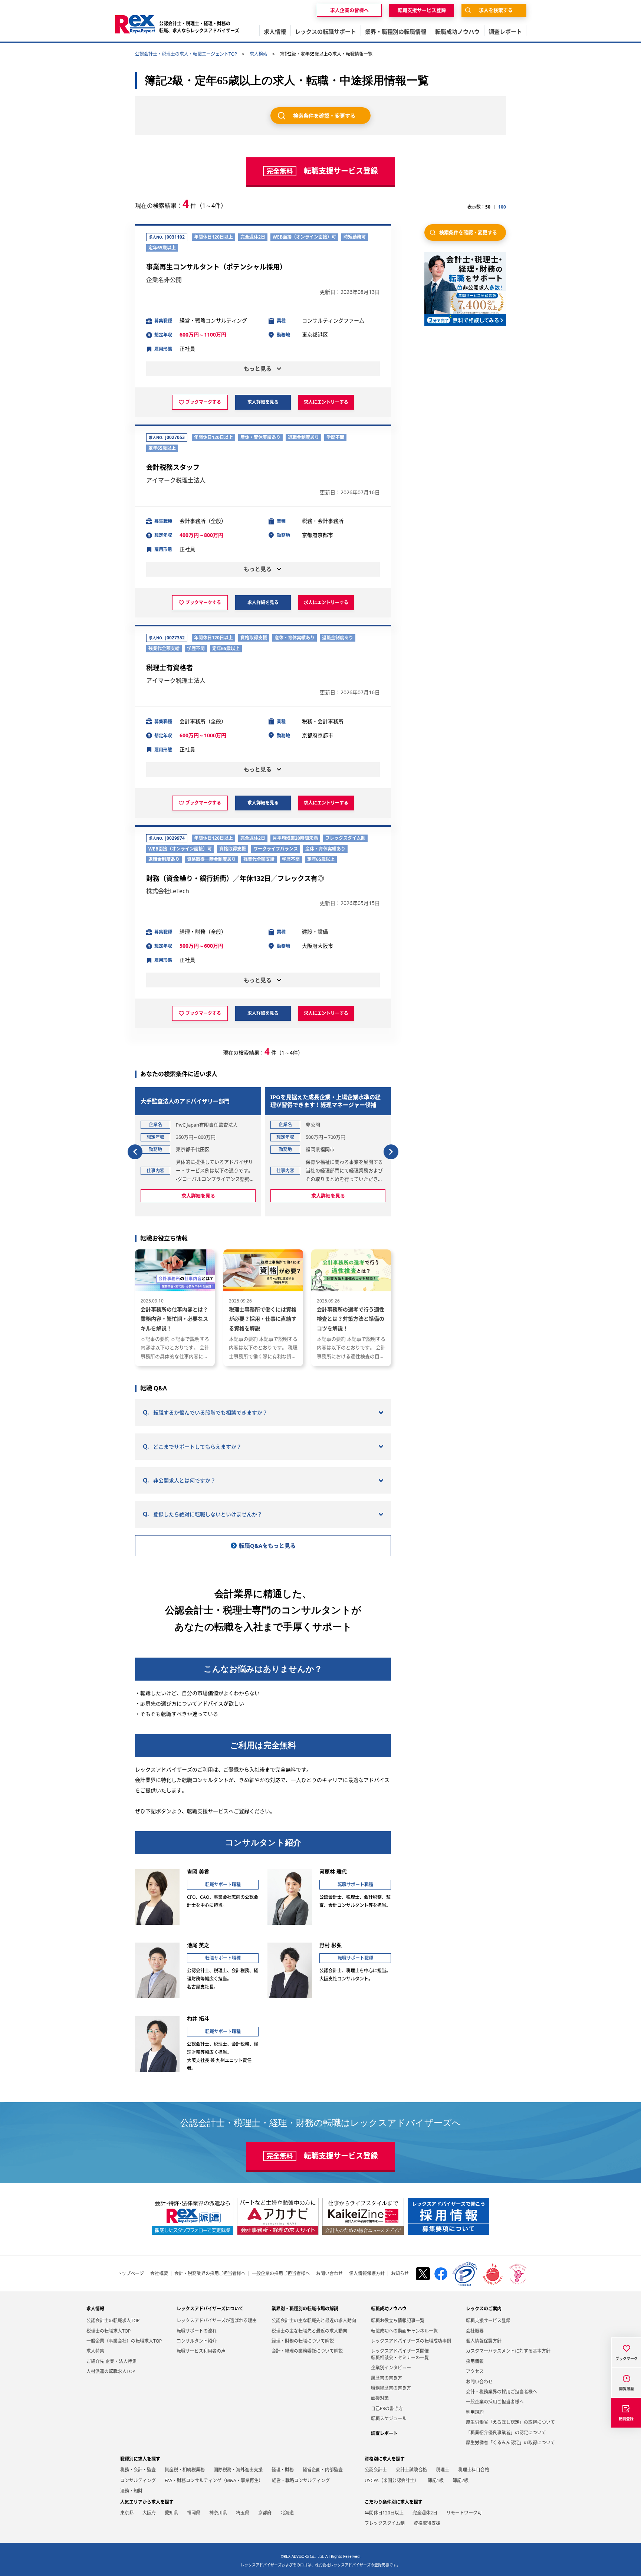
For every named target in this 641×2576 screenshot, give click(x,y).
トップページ (131, 2274)
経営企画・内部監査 (323, 2470)
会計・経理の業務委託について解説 (307, 2351)
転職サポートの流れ (197, 2331)
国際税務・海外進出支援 (238, 2470)
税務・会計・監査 (138, 2470)
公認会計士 (376, 2470)
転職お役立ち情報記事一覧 (398, 2321)
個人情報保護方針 (367, 2274)
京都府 (265, 2513)
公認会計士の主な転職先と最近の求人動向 (314, 2321)
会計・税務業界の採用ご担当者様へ (210, 2274)
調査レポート (384, 2433)
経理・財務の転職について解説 (303, 2341)
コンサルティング (138, 2480)
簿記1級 (436, 2480)
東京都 (127, 2513)
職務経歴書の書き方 (391, 2388)
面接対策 (380, 2398)
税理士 (443, 2470)
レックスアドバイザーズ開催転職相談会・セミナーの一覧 (400, 2354)
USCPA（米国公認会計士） (392, 2480)
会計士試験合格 (411, 2470)
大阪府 (149, 2513)
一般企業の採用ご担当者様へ (281, 2274)
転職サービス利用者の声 (201, 2351)
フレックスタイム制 (385, 2523)
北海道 (287, 2513)
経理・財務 (283, 2470)
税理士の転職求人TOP (109, 2331)
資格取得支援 (427, 2523)
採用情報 (475, 2361)
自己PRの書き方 (387, 2408)
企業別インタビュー (391, 2368)
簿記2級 (461, 2480)
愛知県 (171, 2513)
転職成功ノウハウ (389, 2309)
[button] (135, 1152)
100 (502, 207)
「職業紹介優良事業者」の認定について (506, 2433)
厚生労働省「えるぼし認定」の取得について (510, 2422)
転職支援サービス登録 (488, 2321)
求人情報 (95, 2309)
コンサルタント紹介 (197, 2341)
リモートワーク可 (464, 2513)
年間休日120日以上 (384, 2513)
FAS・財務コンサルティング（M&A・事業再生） (214, 2480)
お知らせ (400, 2274)
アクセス (475, 2371)
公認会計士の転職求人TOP (113, 2321)
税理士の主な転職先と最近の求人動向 (309, 2331)
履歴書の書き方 (387, 2378)
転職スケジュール (389, 2418)
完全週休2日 (425, 2513)
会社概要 (159, 2274)
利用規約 (475, 2412)
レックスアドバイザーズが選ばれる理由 (217, 2321)
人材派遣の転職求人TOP (111, 2371)
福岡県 (194, 2513)
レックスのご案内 (484, 2309)
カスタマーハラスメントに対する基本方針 (508, 2351)
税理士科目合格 (474, 2470)
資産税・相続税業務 (185, 2470)
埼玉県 (243, 2513)
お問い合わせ (329, 2274)
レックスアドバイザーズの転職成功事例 (411, 2341)
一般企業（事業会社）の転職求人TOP (124, 2341)
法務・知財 (131, 2491)
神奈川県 (218, 2513)
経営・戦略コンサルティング (301, 2480)
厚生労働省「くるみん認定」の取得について (510, 2443)
